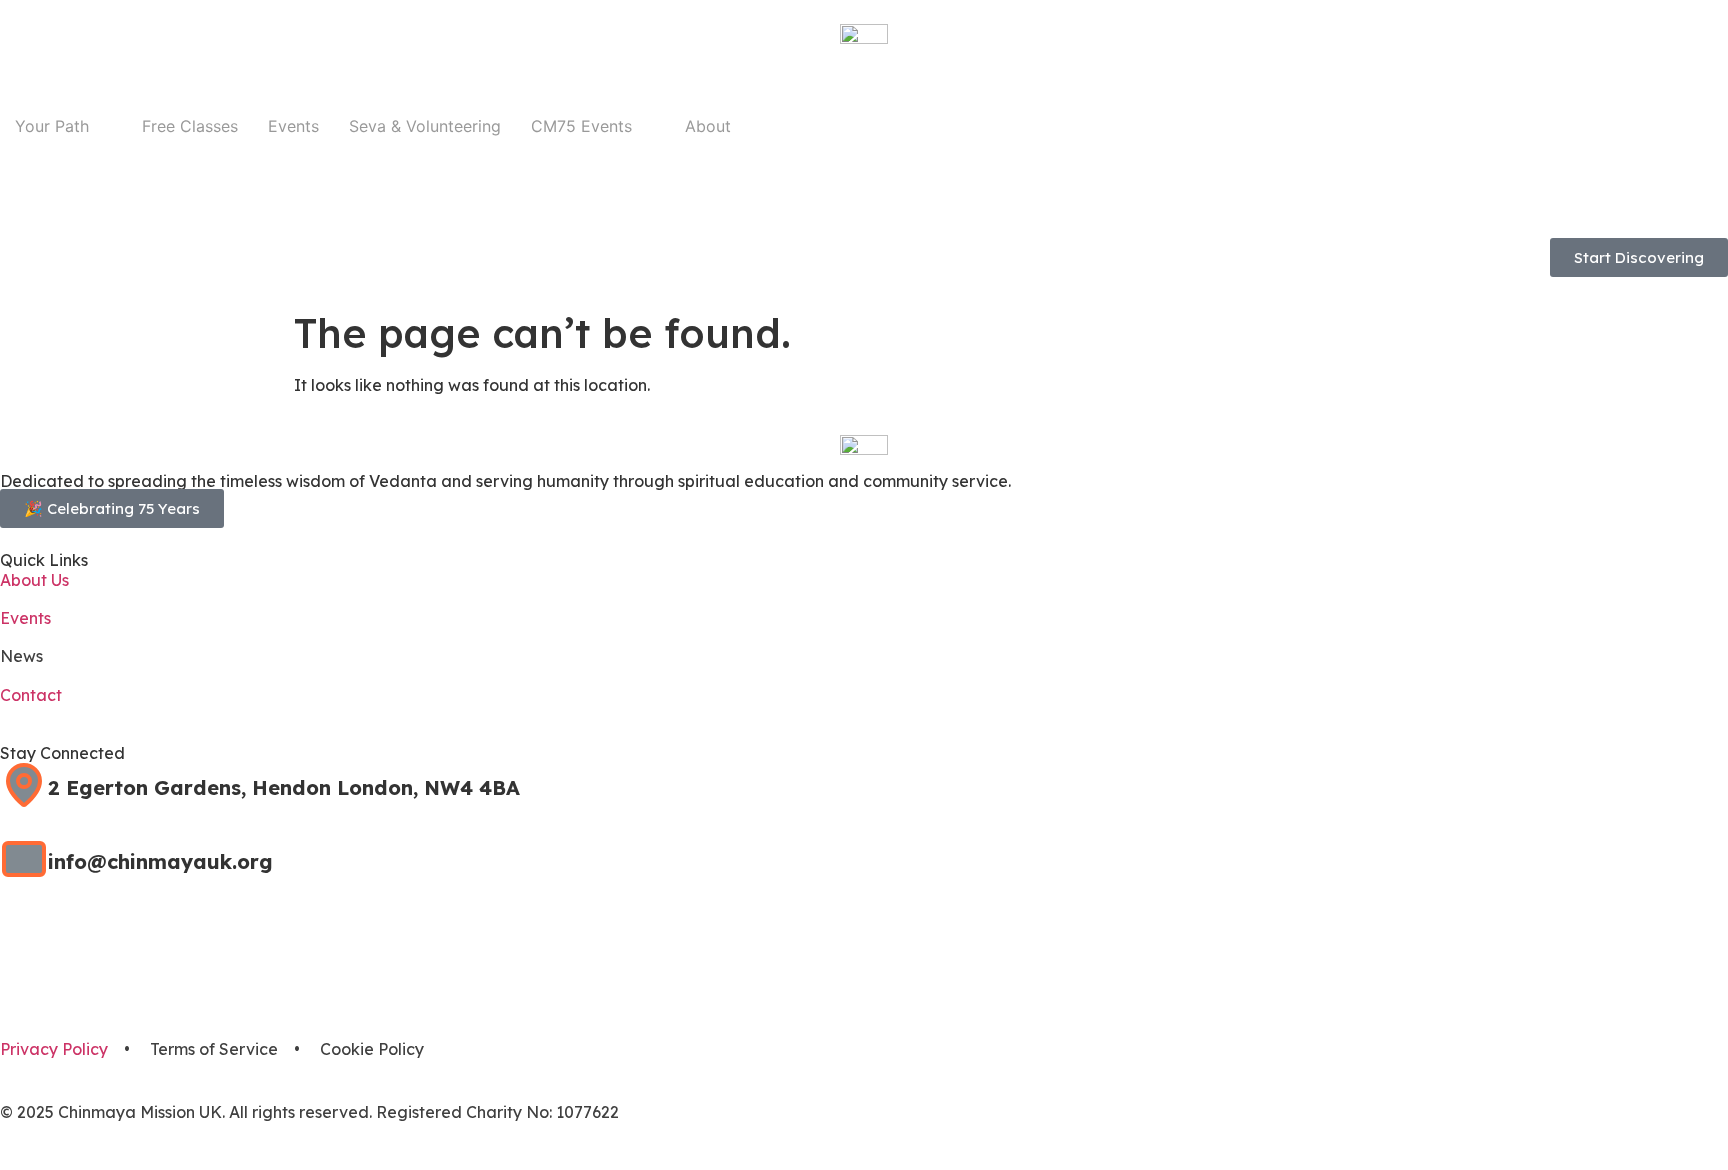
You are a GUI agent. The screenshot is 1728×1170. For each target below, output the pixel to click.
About (708, 126)
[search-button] (8, 200)
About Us (34, 580)
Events (293, 126)
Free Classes (190, 126)
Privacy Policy (54, 1049)
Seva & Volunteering (425, 126)
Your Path (52, 126)
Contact (31, 695)
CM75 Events (581, 126)
